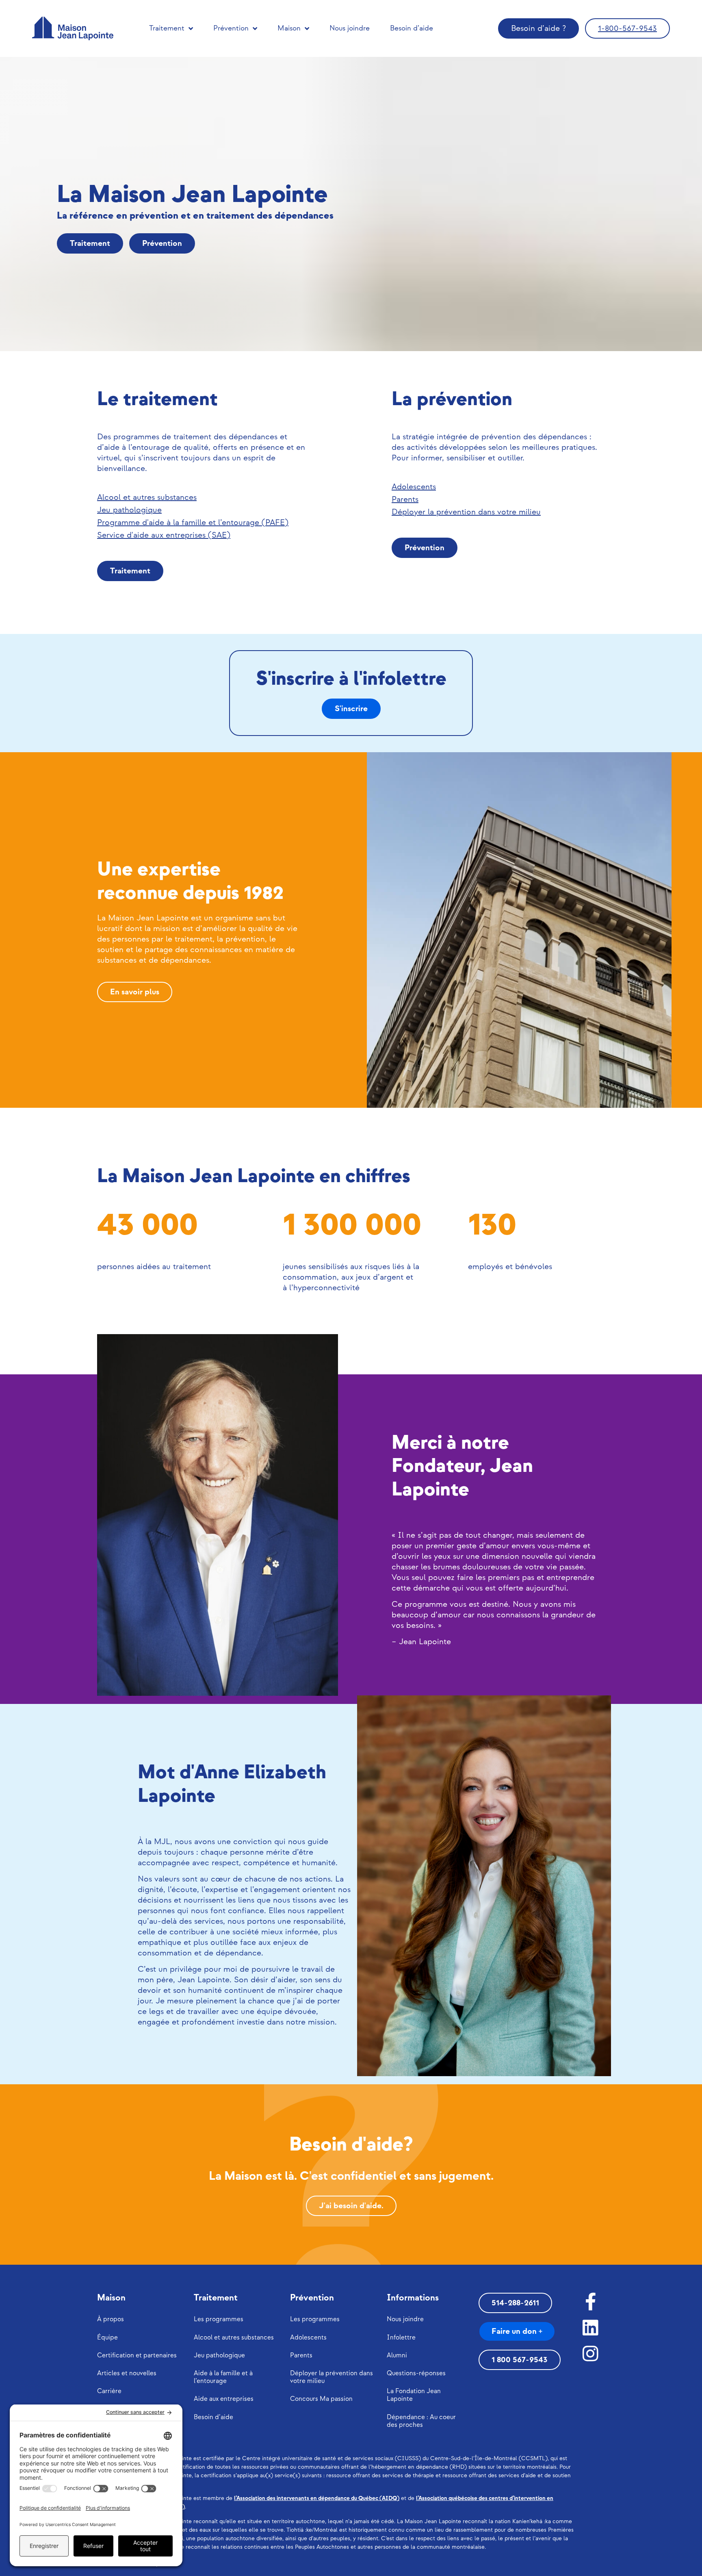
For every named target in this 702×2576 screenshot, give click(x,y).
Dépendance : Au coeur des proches (421, 2421)
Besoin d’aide (412, 28)
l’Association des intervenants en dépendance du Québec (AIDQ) (317, 2498)
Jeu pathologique (219, 2356)
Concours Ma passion (321, 2399)
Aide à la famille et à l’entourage (223, 2377)
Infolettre (401, 2338)
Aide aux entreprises (224, 2399)
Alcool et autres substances (234, 2338)
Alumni (397, 2356)
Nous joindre (350, 28)
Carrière (109, 2391)
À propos (110, 2319)
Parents (301, 2356)
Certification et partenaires (137, 2356)
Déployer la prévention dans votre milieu (331, 2377)
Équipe (107, 2338)
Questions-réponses (416, 2373)
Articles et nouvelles (127, 2373)
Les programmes (219, 2319)
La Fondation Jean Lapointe (414, 2395)
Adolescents (308, 2338)
